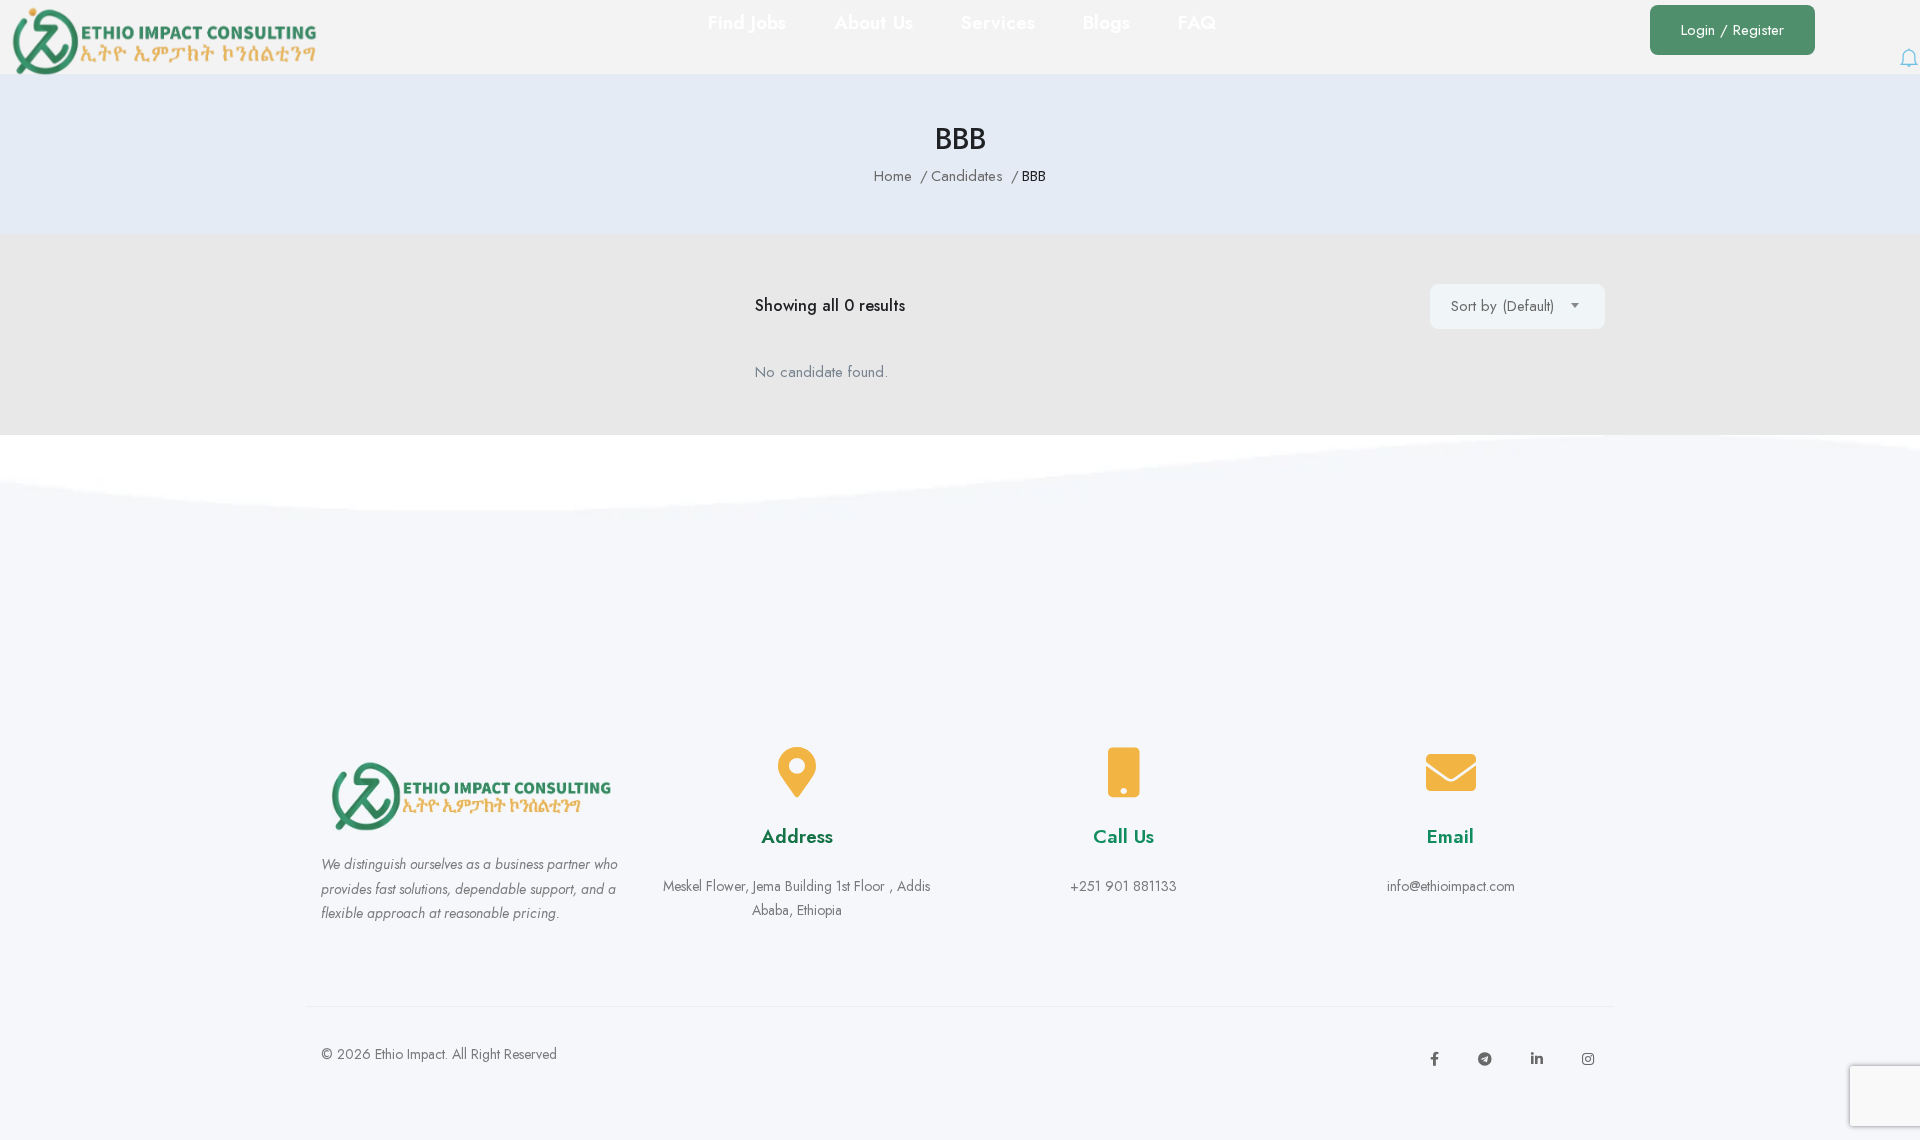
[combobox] (1517, 306)
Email (1450, 836)
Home (893, 176)
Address (797, 836)
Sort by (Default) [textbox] (1502, 306)
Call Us (1123, 836)
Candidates (967, 176)
